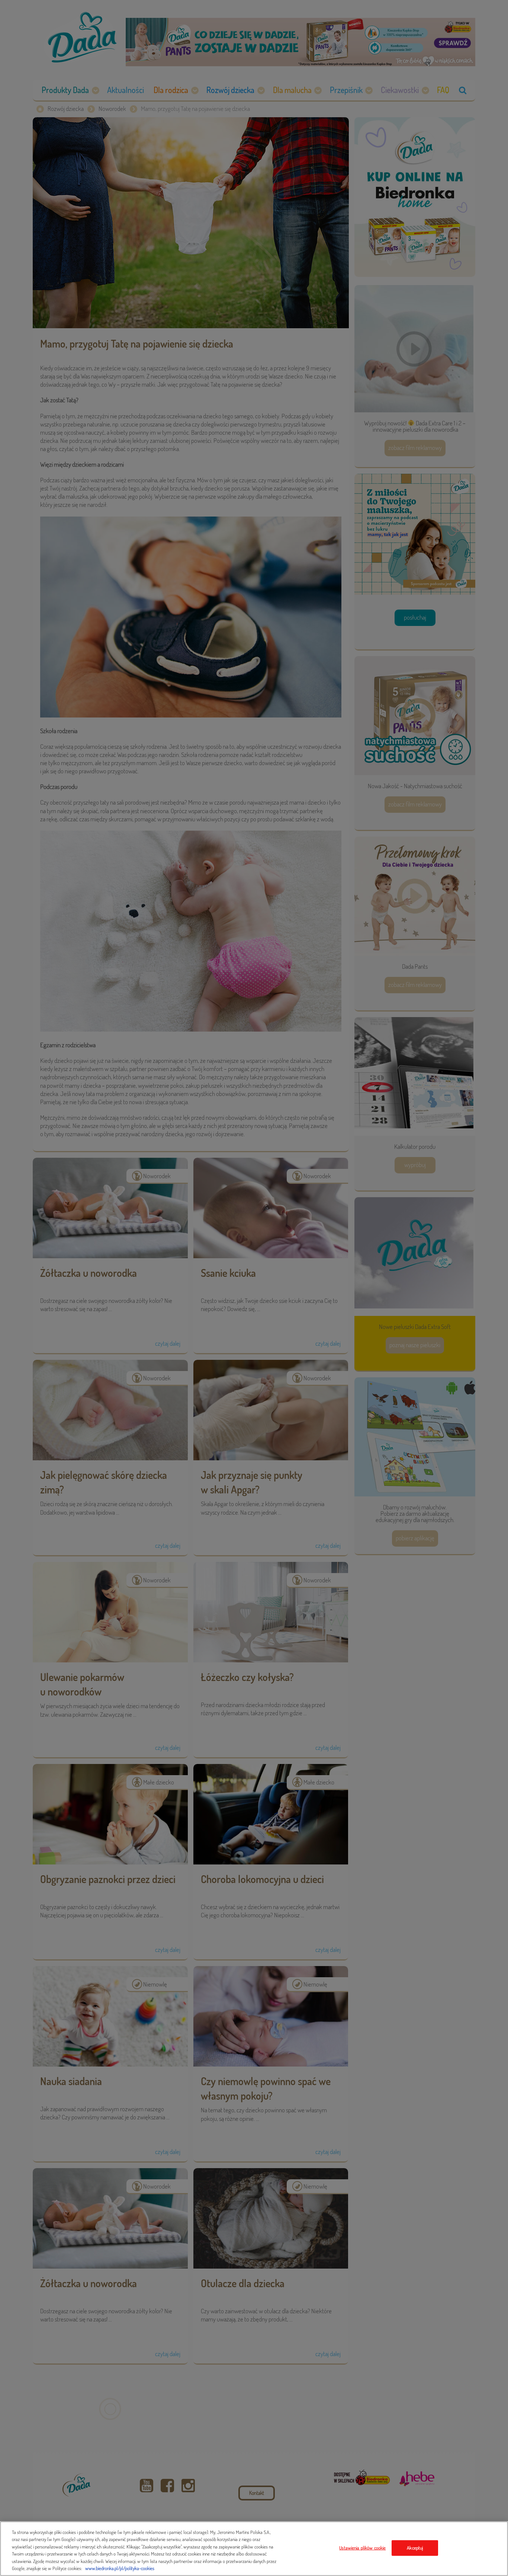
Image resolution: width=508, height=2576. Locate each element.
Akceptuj (415, 2548)
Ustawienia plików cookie (362, 2548)
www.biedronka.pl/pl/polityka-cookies (120, 2568)
